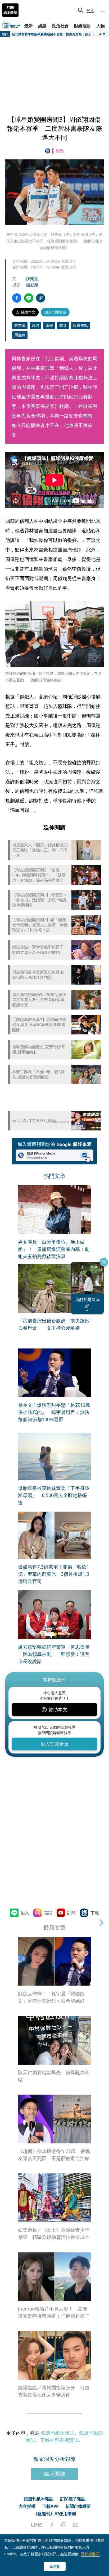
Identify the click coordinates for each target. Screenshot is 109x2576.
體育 (63, 325)
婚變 (49, 325)
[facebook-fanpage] (52, 2525)
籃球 (35, 325)
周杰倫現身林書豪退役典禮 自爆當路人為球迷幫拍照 (38, 975)
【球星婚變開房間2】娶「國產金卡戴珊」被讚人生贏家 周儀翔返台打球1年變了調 (40, 925)
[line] (37, 2525)
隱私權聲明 (90, 2554)
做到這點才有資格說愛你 (34, 1121)
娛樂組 (32, 279)
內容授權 (27, 2506)
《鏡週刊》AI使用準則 (55, 2514)
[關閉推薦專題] (104, 1262)
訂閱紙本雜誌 (10, 10)
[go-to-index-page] (49, 151)
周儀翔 (20, 335)
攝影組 (32, 285)
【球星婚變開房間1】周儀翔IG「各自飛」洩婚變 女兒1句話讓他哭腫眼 (39, 900)
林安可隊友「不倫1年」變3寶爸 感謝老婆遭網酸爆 (38, 1074)
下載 (95, 1913)
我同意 (54, 2566)
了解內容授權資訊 (59, 2440)
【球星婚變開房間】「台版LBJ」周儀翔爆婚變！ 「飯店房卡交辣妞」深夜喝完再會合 (39, 875)
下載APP (50, 2506)
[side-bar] (102, 10)
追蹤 (48, 1913)
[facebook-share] (17, 298)
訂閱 (71, 1913)
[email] (76, 2525)
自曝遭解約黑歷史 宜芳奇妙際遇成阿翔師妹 (38, 1049)
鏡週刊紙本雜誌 (58, 2433)
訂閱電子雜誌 (73, 2499)
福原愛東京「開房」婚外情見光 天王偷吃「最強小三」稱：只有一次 (40, 850)
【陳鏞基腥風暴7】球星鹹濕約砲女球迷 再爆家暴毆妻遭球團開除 (39, 1025)
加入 (25, 1913)
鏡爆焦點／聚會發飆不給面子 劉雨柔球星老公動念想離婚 (38, 950)
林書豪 (20, 325)
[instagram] (64, 2525)
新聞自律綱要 (78, 2506)
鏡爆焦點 (80, 325)
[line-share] (29, 298)
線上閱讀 (54, 2474)
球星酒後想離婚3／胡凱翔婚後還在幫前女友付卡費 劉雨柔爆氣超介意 (39, 1000)
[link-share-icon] (41, 298)
